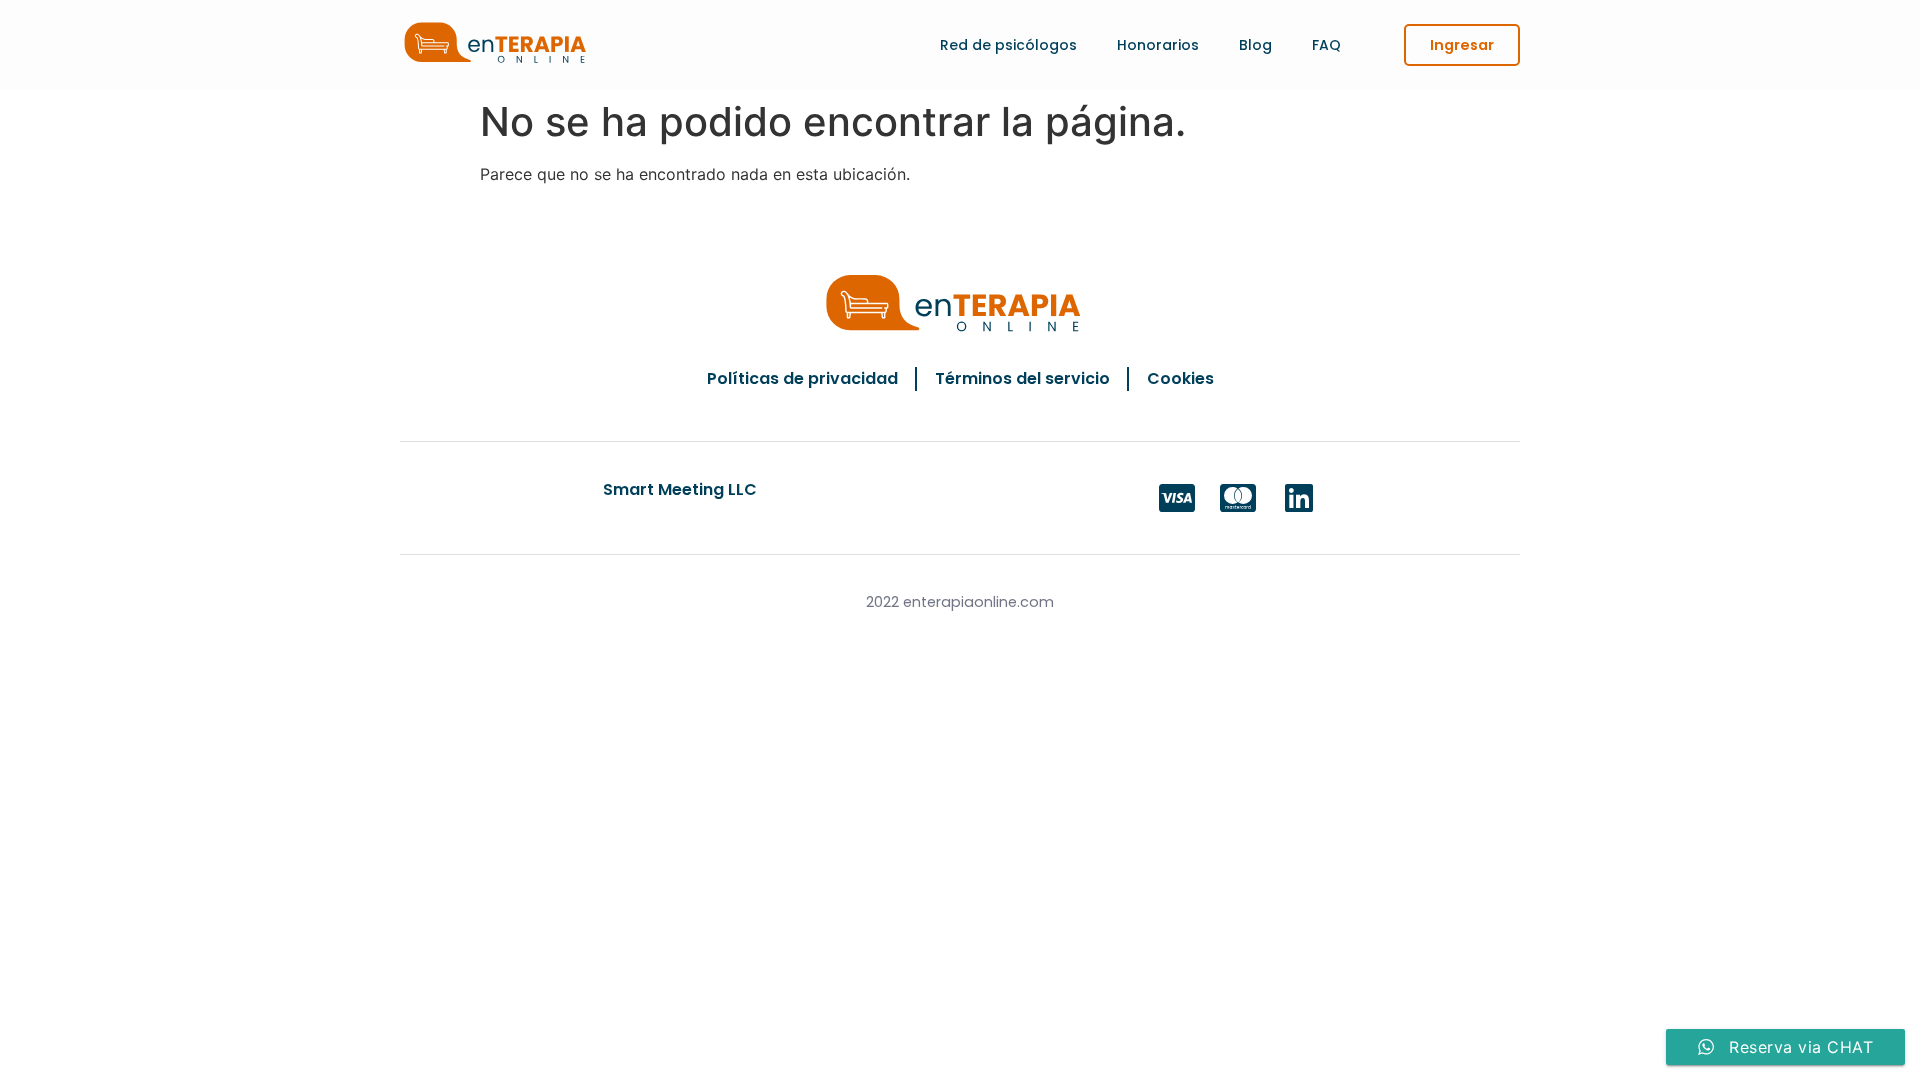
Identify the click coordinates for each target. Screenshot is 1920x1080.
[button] (1462, 45)
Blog (1255, 45)
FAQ (1326, 45)
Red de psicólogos (1008, 45)
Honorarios (1158, 45)
